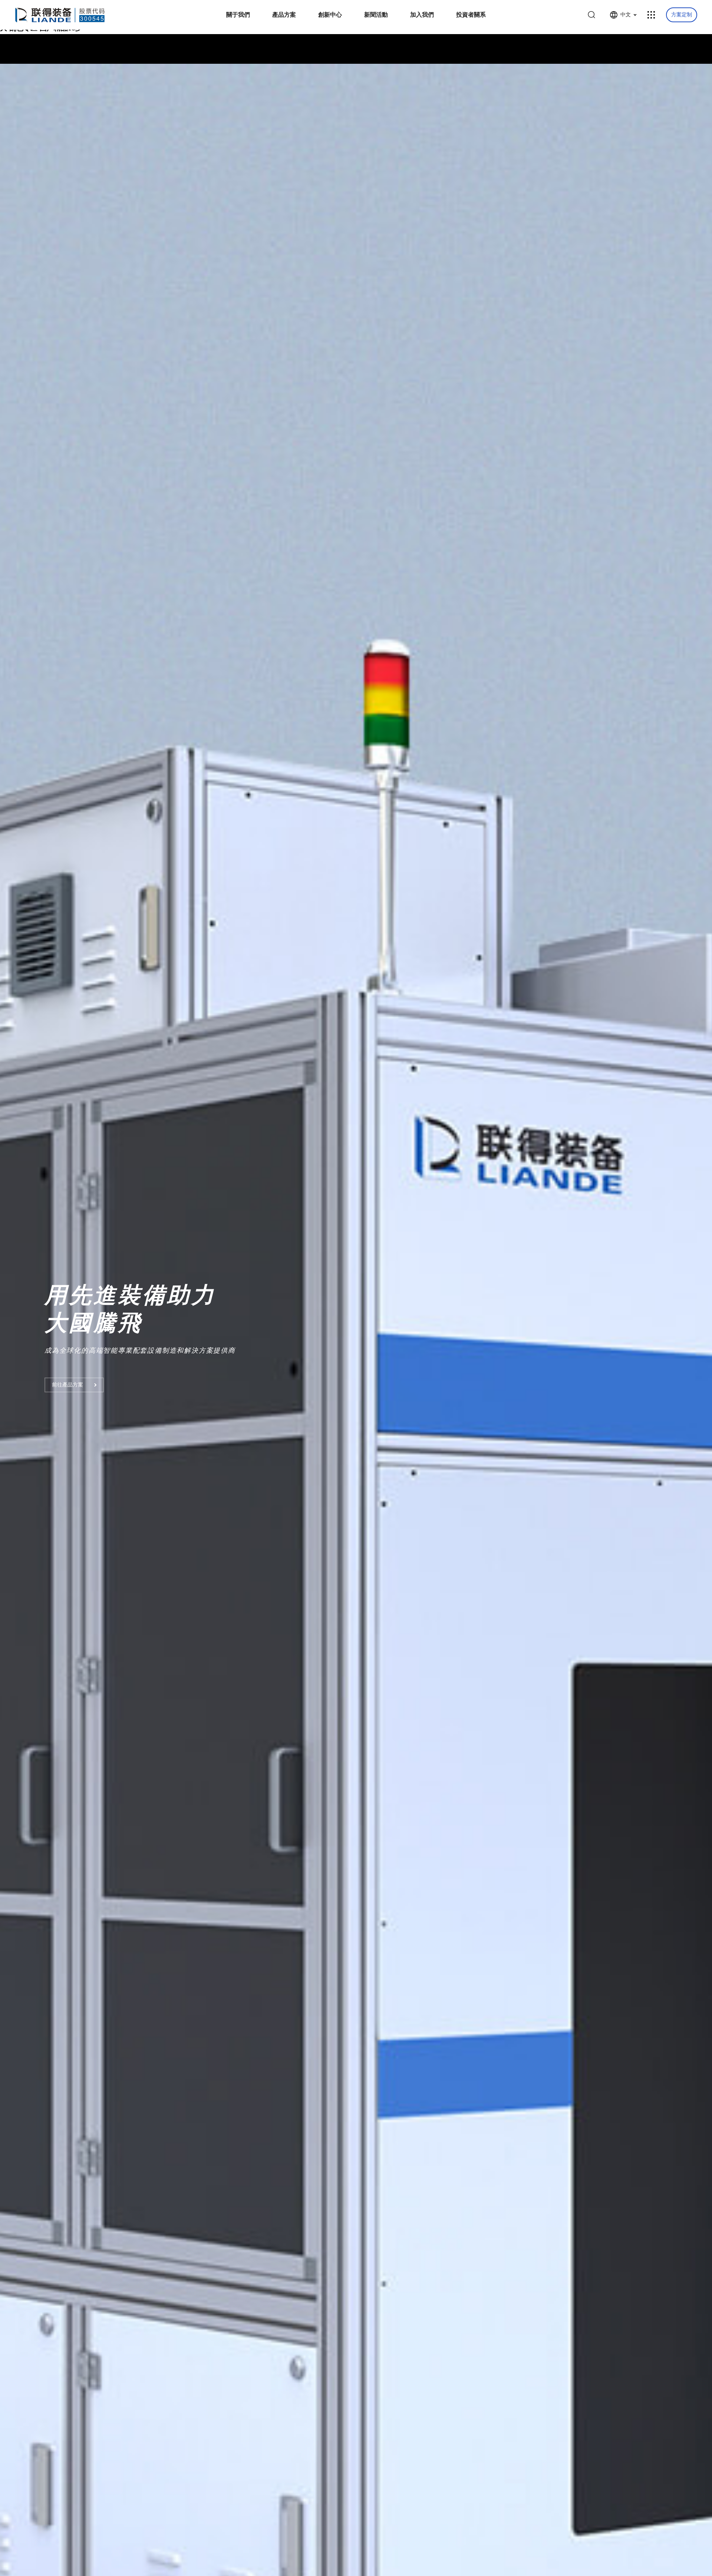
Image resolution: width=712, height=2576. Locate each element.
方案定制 (682, 15)
